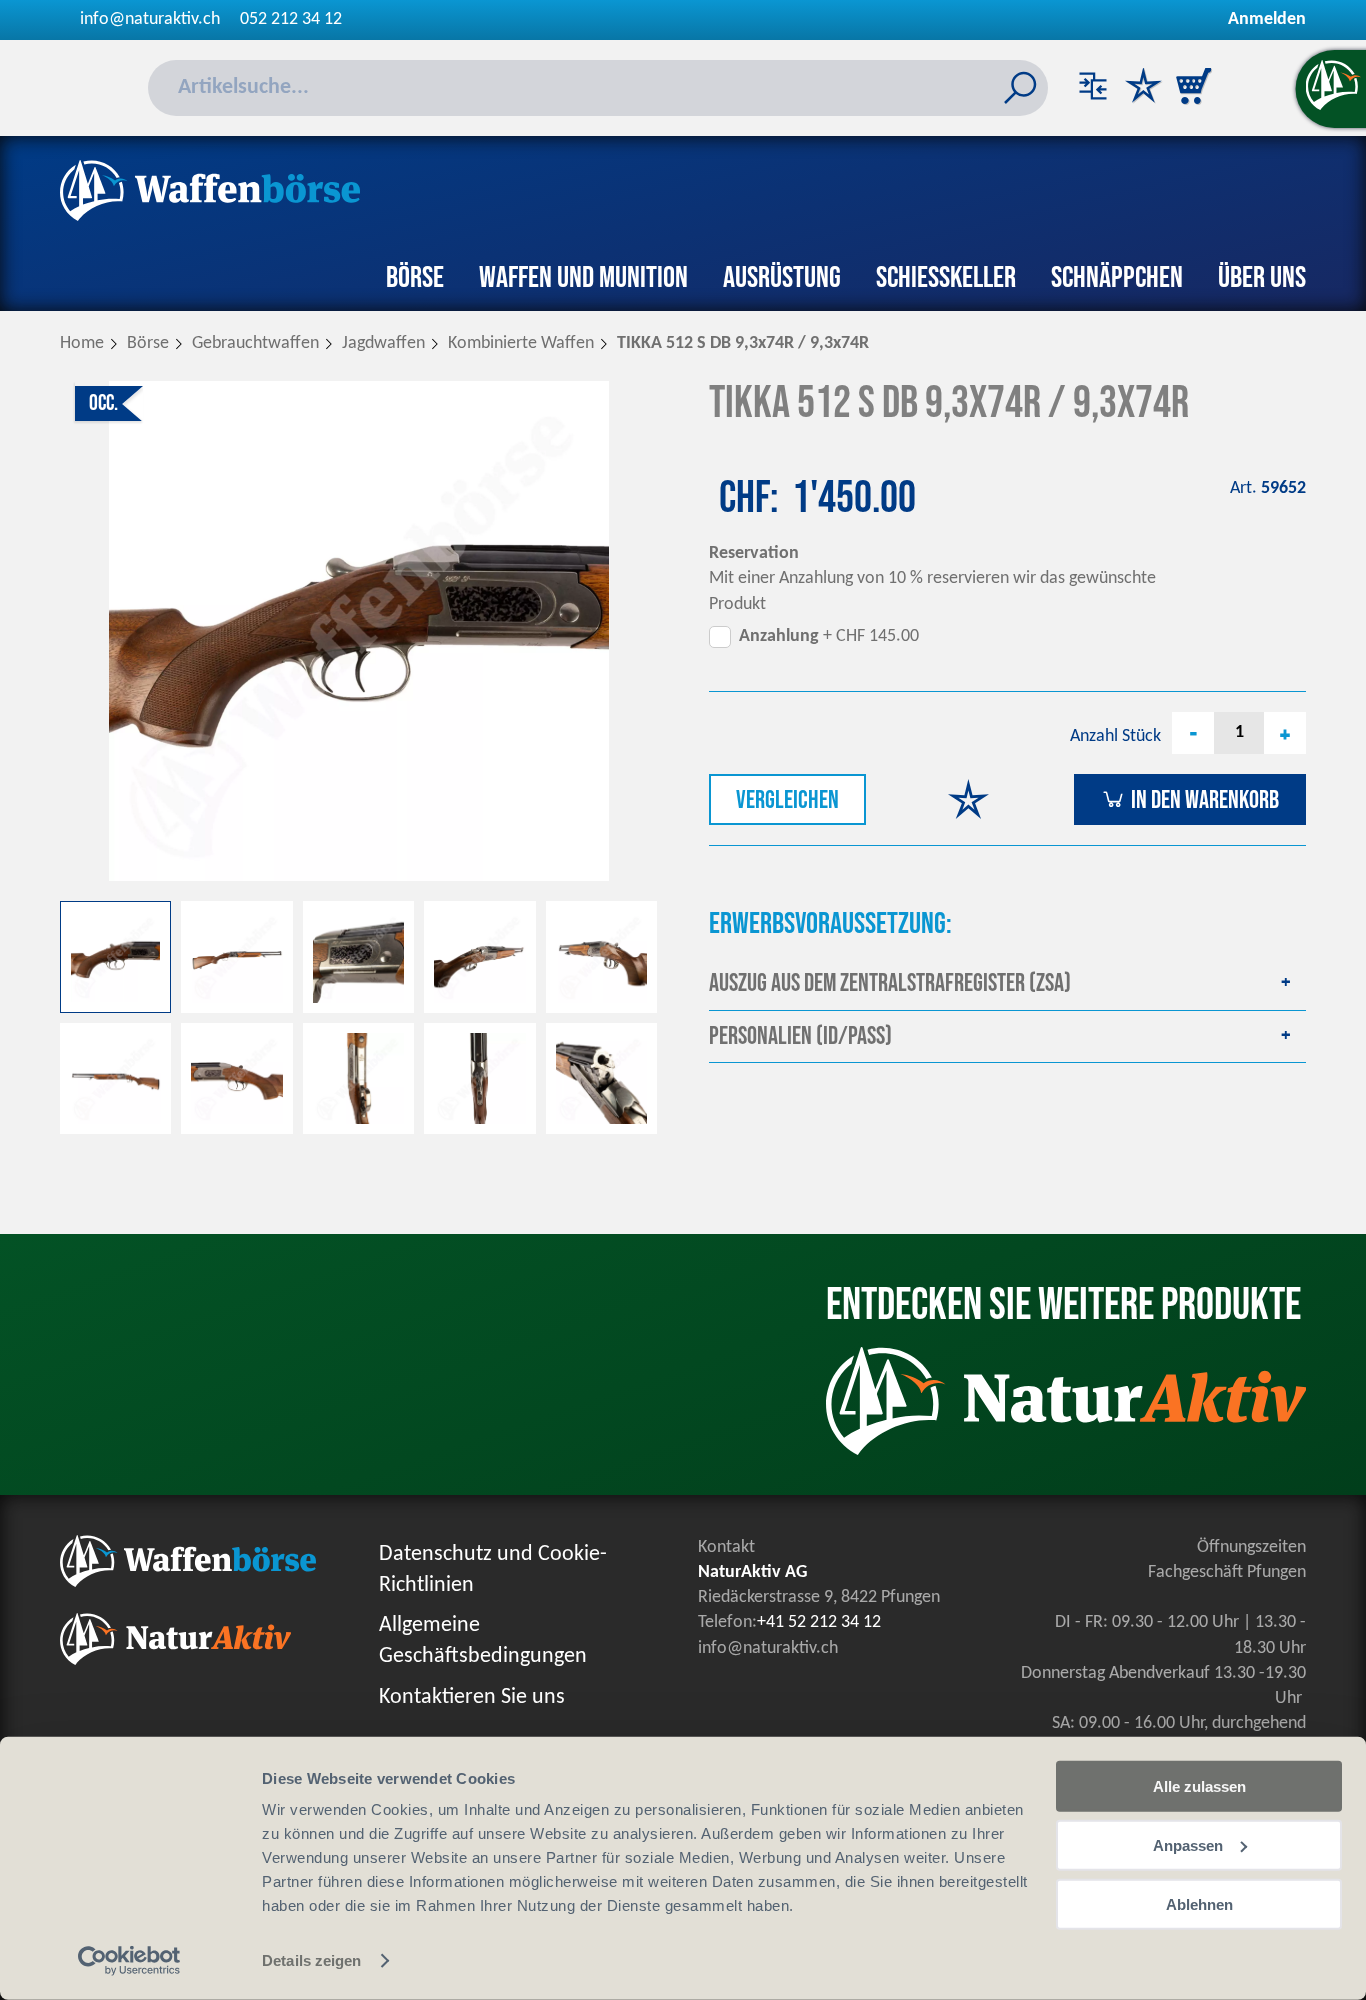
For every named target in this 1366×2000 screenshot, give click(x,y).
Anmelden (1267, 19)
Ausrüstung (782, 278)
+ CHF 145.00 (829, 636)
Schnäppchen (1117, 278)
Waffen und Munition (583, 278)
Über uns (1262, 278)
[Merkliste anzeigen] (1143, 88)
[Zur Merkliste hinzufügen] (968, 802)
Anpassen (1188, 1845)
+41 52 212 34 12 (819, 1622)
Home (82, 343)
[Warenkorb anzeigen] (1193, 88)
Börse (415, 278)
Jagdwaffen (383, 343)
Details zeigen (311, 1960)
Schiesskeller (946, 278)
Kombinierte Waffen (521, 343)
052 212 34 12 (291, 19)
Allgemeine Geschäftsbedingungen (483, 1641)
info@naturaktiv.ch (150, 19)
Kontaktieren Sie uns (472, 1697)
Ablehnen (1199, 1903)
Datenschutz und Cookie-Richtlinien (493, 1570)
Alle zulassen (1199, 1786)
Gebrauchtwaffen (255, 343)
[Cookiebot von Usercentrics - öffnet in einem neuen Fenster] (129, 1961)
